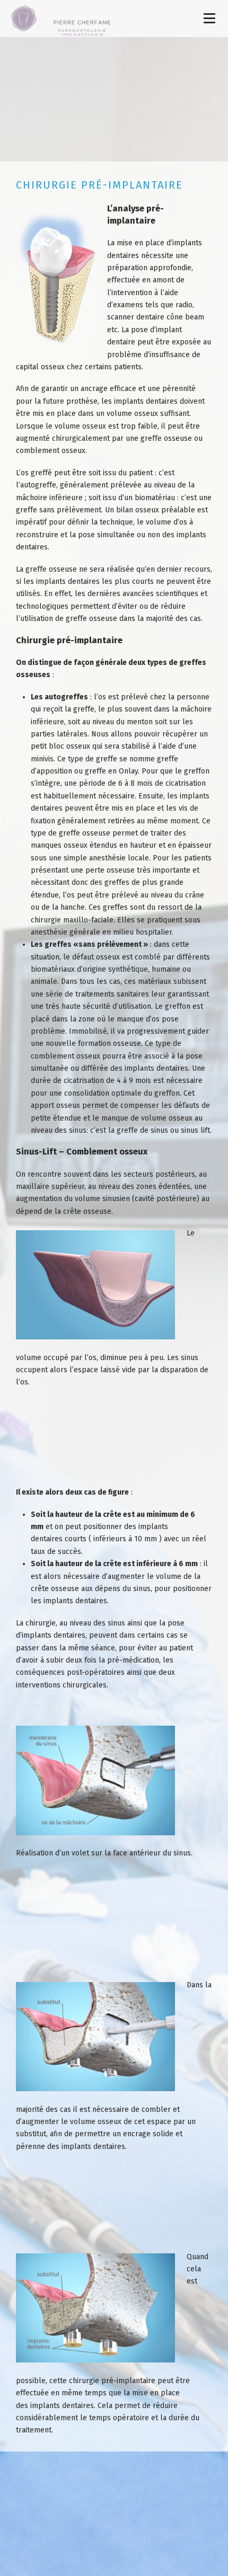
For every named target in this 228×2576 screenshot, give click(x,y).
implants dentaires (147, 401)
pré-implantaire (128, 2381)
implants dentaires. (76, 1601)
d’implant (166, 330)
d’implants (184, 243)
